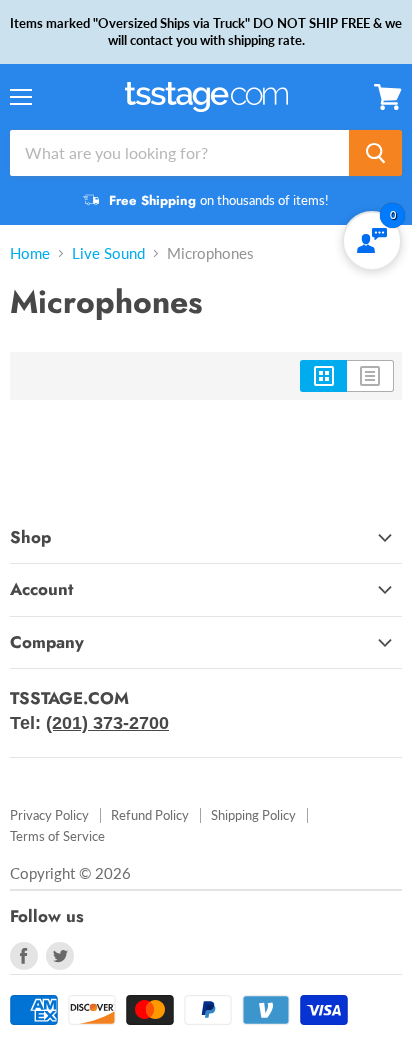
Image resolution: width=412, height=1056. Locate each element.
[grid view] (323, 376)
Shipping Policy (253, 815)
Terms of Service (57, 836)
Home (30, 253)
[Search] (375, 153)
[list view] (370, 376)
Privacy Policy (49, 815)
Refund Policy (150, 815)
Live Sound (108, 253)
